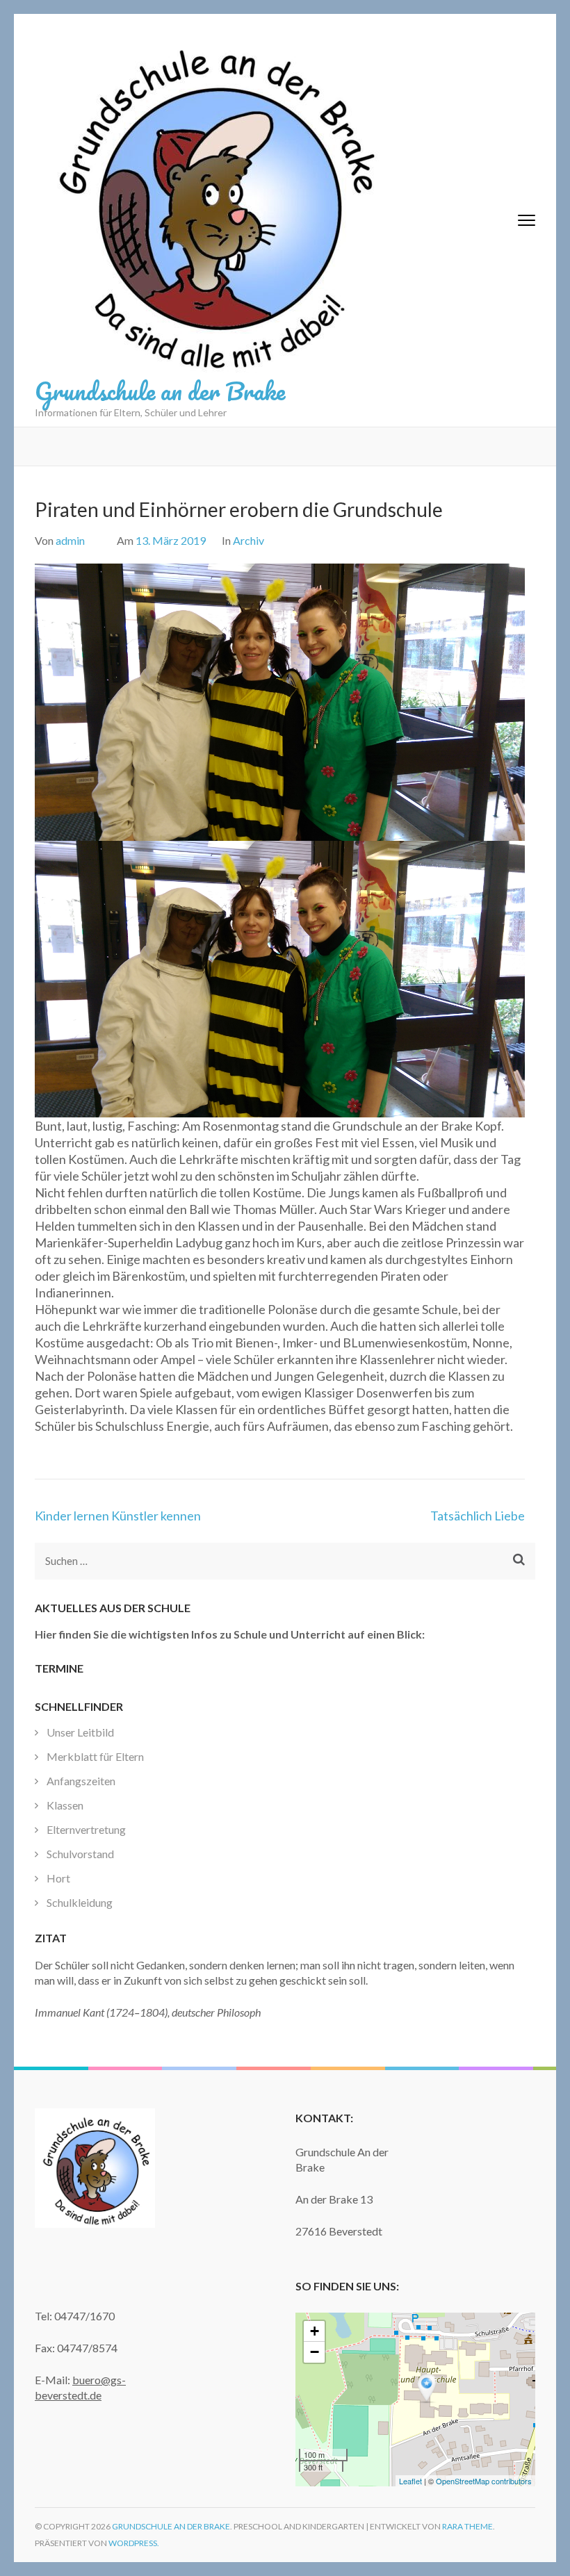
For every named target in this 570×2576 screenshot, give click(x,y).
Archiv (249, 540)
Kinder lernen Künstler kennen (118, 1516)
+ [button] (315, 2331)
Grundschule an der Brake (160, 391)
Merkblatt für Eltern (95, 1756)
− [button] (315, 2352)
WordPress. (134, 2543)
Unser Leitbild (80, 1732)
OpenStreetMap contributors (484, 2481)
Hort (58, 1878)
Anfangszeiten (81, 1781)
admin (70, 540)
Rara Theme (467, 2526)
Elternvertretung (86, 1829)
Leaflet (410, 2481)
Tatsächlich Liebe (478, 1516)
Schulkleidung (80, 1902)
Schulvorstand (80, 1854)
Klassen (65, 1805)
